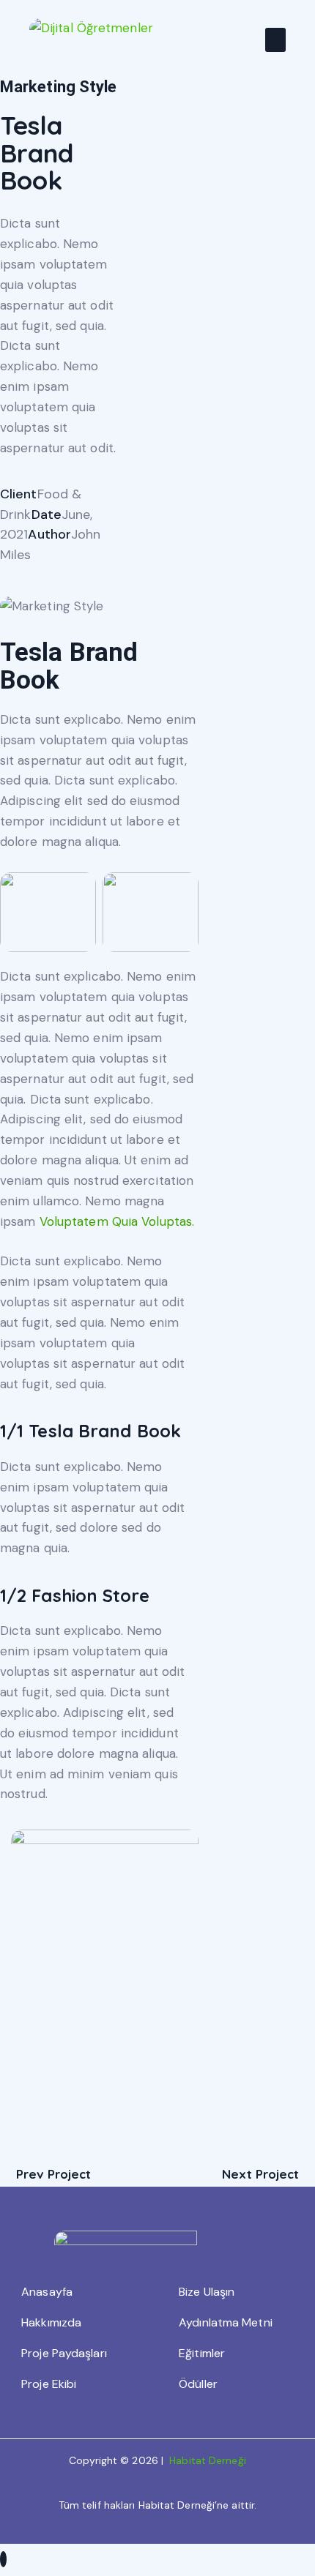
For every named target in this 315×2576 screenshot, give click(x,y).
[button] (275, 40)
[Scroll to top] (3, 2559)
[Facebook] (39, 575)
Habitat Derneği (208, 2460)
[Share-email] (74, 575)
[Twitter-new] (4, 575)
